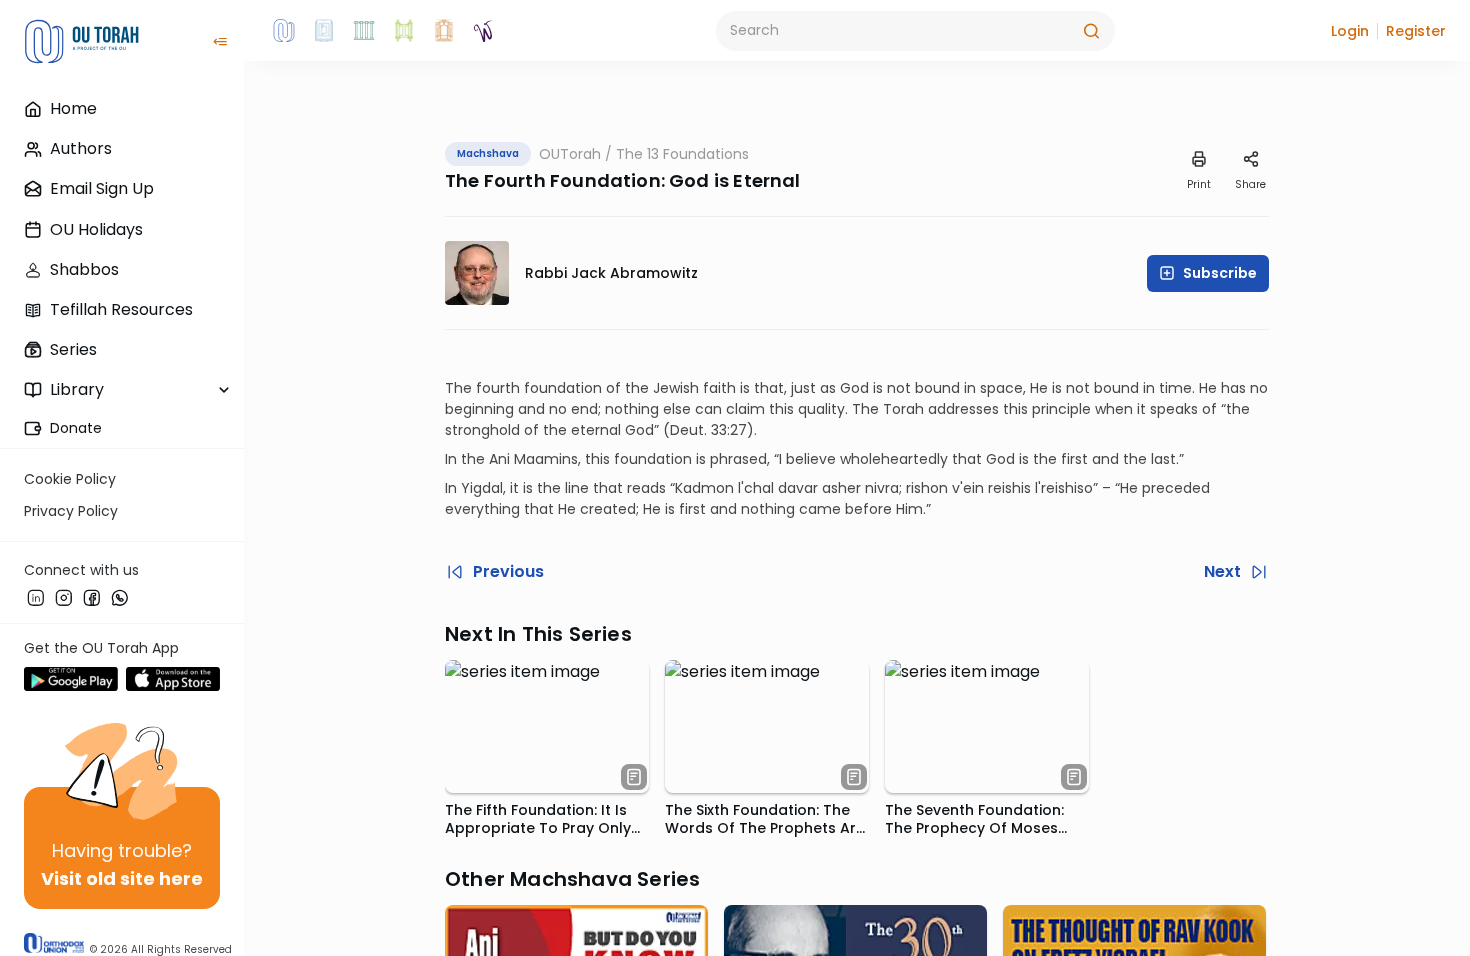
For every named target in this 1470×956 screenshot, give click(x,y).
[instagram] (64, 597)
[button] (1350, 31)
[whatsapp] (120, 597)
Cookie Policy (70, 479)
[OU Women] (484, 31)
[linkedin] (36, 597)
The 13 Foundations (682, 154)
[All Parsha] (404, 31)
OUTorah (570, 154)
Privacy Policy (71, 511)
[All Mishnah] (324, 31)
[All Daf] (444, 31)
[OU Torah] (284, 31)
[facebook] (92, 597)
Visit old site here (122, 878)
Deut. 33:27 (708, 430)
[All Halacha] (364, 31)
